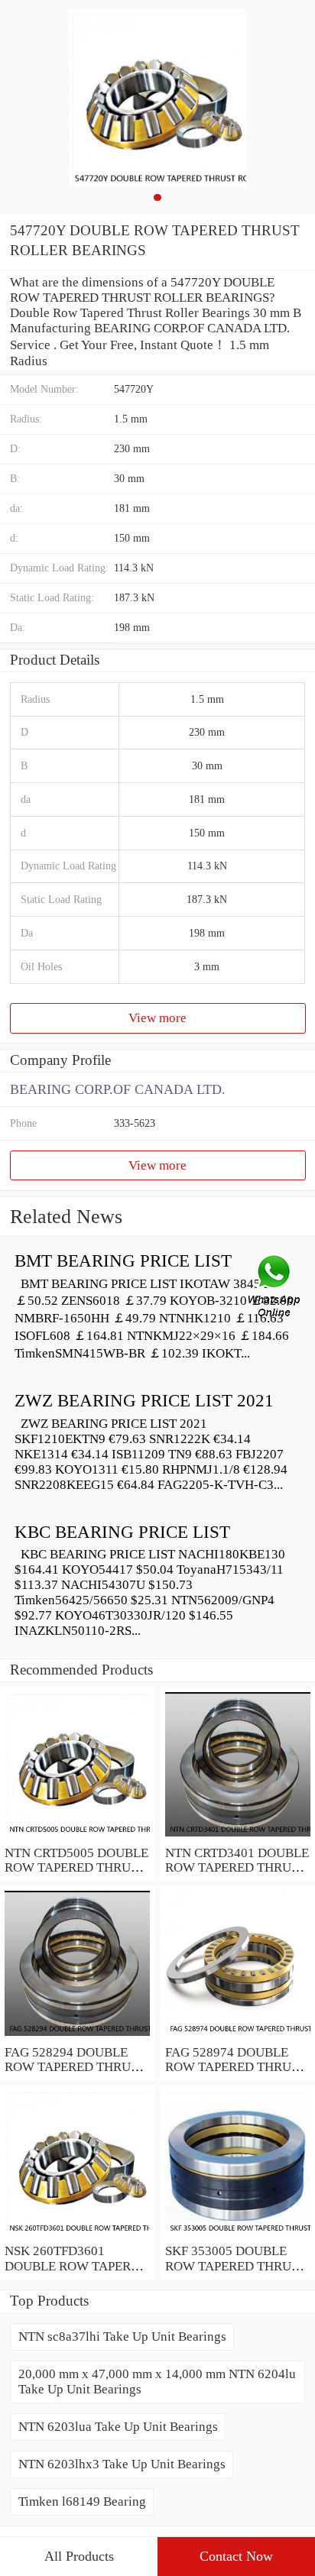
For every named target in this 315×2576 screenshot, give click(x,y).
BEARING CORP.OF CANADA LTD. (118, 1089)
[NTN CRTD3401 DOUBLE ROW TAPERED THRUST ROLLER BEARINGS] (237, 1838)
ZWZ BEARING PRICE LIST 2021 (144, 1401)
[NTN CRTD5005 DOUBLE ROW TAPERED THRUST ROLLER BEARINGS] (78, 1838)
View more (157, 1018)
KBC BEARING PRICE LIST (122, 1532)
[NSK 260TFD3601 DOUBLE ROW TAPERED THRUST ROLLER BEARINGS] (78, 2236)
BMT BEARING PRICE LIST (123, 1261)
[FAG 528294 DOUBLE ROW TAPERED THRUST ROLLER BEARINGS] (78, 2037)
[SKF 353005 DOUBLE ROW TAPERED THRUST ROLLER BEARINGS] (237, 2236)
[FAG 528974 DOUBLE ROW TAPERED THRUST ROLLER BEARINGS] (237, 2037)
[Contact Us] (275, 1288)
